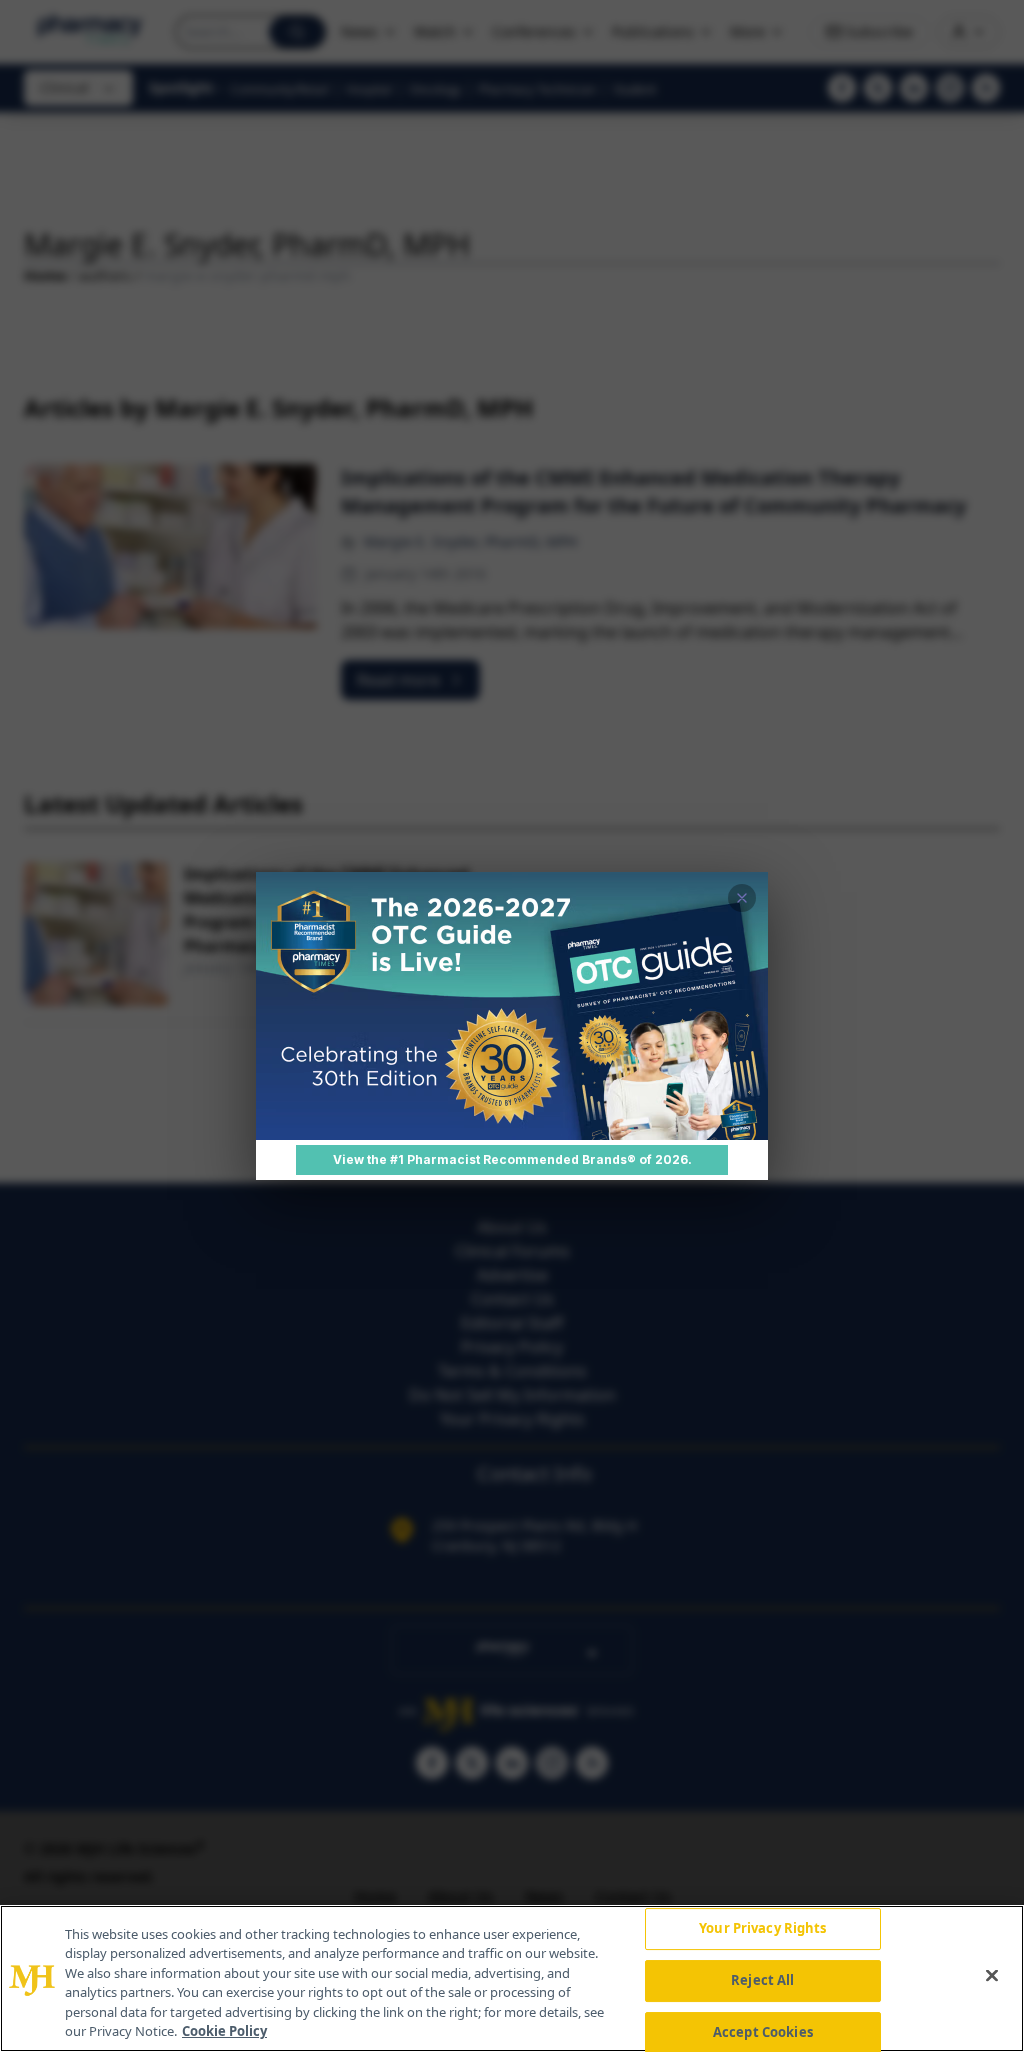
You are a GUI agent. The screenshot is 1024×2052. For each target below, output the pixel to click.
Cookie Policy (224, 2031)
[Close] (992, 1976)
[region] (512, 1978)
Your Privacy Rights (762, 1929)
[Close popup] (742, 898)
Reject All (762, 1980)
